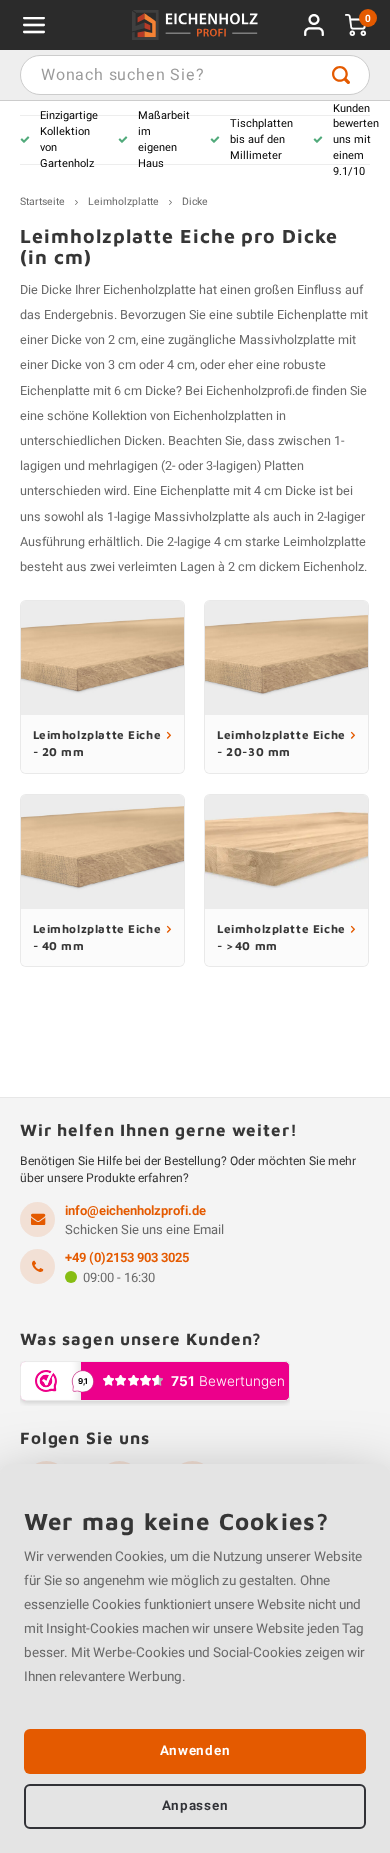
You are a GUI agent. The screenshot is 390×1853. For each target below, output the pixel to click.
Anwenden (195, 1751)
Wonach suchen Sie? (341, 75)
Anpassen (195, 1806)
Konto (314, 25)
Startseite (42, 201)
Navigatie (34, 25)
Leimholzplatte (123, 201)
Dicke (195, 201)
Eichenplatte (312, 315)
